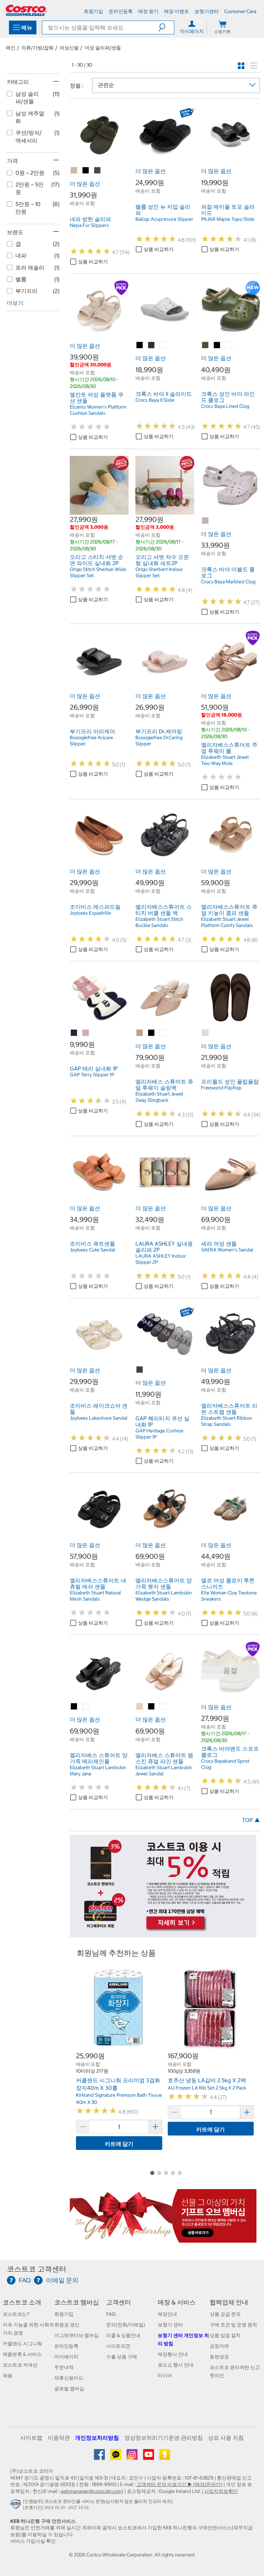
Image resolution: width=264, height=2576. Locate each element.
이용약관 (59, 2438)
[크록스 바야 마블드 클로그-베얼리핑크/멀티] (206, 521)
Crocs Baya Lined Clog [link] (225, 406)
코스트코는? (16, 2314)
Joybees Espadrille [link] (90, 913)
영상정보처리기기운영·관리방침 (164, 2438)
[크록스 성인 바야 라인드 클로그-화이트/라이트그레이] (229, 345)
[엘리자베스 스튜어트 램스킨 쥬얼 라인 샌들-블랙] (152, 1707)
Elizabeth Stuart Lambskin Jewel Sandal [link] (164, 1771)
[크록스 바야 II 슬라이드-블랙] (140, 345)
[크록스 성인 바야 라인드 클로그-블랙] (217, 345)
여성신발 (69, 48)
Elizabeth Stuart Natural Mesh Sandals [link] (95, 1596)
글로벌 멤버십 (69, 2389)
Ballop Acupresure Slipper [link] (164, 219)
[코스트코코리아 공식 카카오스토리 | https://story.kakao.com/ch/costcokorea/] (165, 2457)
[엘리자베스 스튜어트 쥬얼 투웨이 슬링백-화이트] (163, 1033)
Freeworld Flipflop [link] (221, 1088)
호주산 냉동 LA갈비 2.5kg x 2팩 (207, 2080)
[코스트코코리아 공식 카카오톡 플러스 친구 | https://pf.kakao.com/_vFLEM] (116, 2457)
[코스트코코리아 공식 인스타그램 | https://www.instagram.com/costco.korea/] (133, 2457)
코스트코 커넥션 (20, 2365)
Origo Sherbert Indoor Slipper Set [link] (159, 572)
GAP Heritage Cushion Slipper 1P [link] (159, 1434)
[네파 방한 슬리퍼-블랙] (86, 171)
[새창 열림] (17, 2506)
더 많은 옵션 (85, 184)
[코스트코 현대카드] (163, 1934)
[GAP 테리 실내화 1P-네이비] (74, 1033)
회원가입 (64, 2314)
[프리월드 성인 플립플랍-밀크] (206, 1033)
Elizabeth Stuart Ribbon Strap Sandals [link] (227, 1421)
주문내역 (64, 2367)
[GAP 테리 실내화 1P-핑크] (86, 1033)
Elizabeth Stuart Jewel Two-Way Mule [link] (225, 760)
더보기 (15, 303)
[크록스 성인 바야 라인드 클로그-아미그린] (206, 345)
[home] (26, 10)
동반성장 (219, 2357)
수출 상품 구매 (122, 2357)
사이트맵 (31, 2438)
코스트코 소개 (22, 2302)
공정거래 (219, 2346)
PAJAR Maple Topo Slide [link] (228, 219)
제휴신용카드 (69, 2378)
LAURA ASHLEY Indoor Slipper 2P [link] (161, 1259)
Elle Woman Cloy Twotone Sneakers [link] (229, 1596)
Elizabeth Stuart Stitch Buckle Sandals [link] (159, 922)
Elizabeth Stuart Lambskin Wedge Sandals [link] (164, 1596)
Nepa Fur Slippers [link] (89, 225)
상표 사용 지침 (226, 2438)
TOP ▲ (251, 1820)
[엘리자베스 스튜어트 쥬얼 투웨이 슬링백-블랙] (152, 1033)
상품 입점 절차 (225, 2335)
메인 (11, 48)
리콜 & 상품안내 (123, 2335)
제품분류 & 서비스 (22, 2354)
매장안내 (167, 2314)
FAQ (111, 2314)
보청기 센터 (170, 2325)
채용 (8, 2375)
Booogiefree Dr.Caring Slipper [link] (159, 741)
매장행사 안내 (173, 2354)
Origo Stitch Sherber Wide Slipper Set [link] (98, 572)
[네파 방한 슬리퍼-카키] (98, 171)
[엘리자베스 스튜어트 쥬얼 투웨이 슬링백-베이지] (140, 1033)
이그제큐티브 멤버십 (76, 2335)
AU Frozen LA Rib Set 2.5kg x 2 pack (207, 2088)
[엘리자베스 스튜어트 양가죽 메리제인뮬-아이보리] (86, 1707)
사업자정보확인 (221, 2491)
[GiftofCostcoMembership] (163, 2239)
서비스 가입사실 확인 (33, 2541)
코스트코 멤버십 (77, 2302)
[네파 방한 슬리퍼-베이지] (74, 171)
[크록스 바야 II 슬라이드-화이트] (163, 345)
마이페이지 (66, 2357)
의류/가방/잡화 (37, 48)
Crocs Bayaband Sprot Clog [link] (225, 1764)
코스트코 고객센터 (37, 2269)
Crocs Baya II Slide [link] (155, 400)
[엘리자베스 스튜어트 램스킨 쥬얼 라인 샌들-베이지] (140, 1707)
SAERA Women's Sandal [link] (227, 1250)
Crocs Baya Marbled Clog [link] (228, 582)
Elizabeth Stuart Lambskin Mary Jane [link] (98, 1771)
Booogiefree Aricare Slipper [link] (91, 741)
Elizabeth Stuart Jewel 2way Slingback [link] (159, 1097)
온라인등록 (66, 2346)
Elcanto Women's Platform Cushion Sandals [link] (98, 410)
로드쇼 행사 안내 (176, 2365)
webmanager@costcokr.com (91, 2491)
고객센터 (119, 2302)
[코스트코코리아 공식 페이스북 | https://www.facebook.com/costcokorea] (100, 2457)
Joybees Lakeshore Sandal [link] (99, 1418)
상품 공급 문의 (225, 2314)
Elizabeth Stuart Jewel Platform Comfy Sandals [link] (227, 922)
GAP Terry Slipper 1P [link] (92, 1075)
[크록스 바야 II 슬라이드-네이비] (152, 345)
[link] (99, 161)
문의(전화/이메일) (126, 2325)
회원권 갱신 (67, 2325)
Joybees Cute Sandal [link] (92, 1250)
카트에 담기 (119, 2144)
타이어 (165, 2375)
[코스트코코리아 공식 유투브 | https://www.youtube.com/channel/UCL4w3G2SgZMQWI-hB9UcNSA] (149, 2457)
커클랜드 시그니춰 (23, 2344)
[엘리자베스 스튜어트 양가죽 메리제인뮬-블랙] (74, 1707)
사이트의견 (118, 2346)
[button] (166, 27)
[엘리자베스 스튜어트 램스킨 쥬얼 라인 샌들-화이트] (163, 1707)
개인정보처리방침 (97, 2438)
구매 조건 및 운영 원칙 (233, 2325)
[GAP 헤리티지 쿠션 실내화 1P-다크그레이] (140, 1370)
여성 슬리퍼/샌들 (103, 48)
